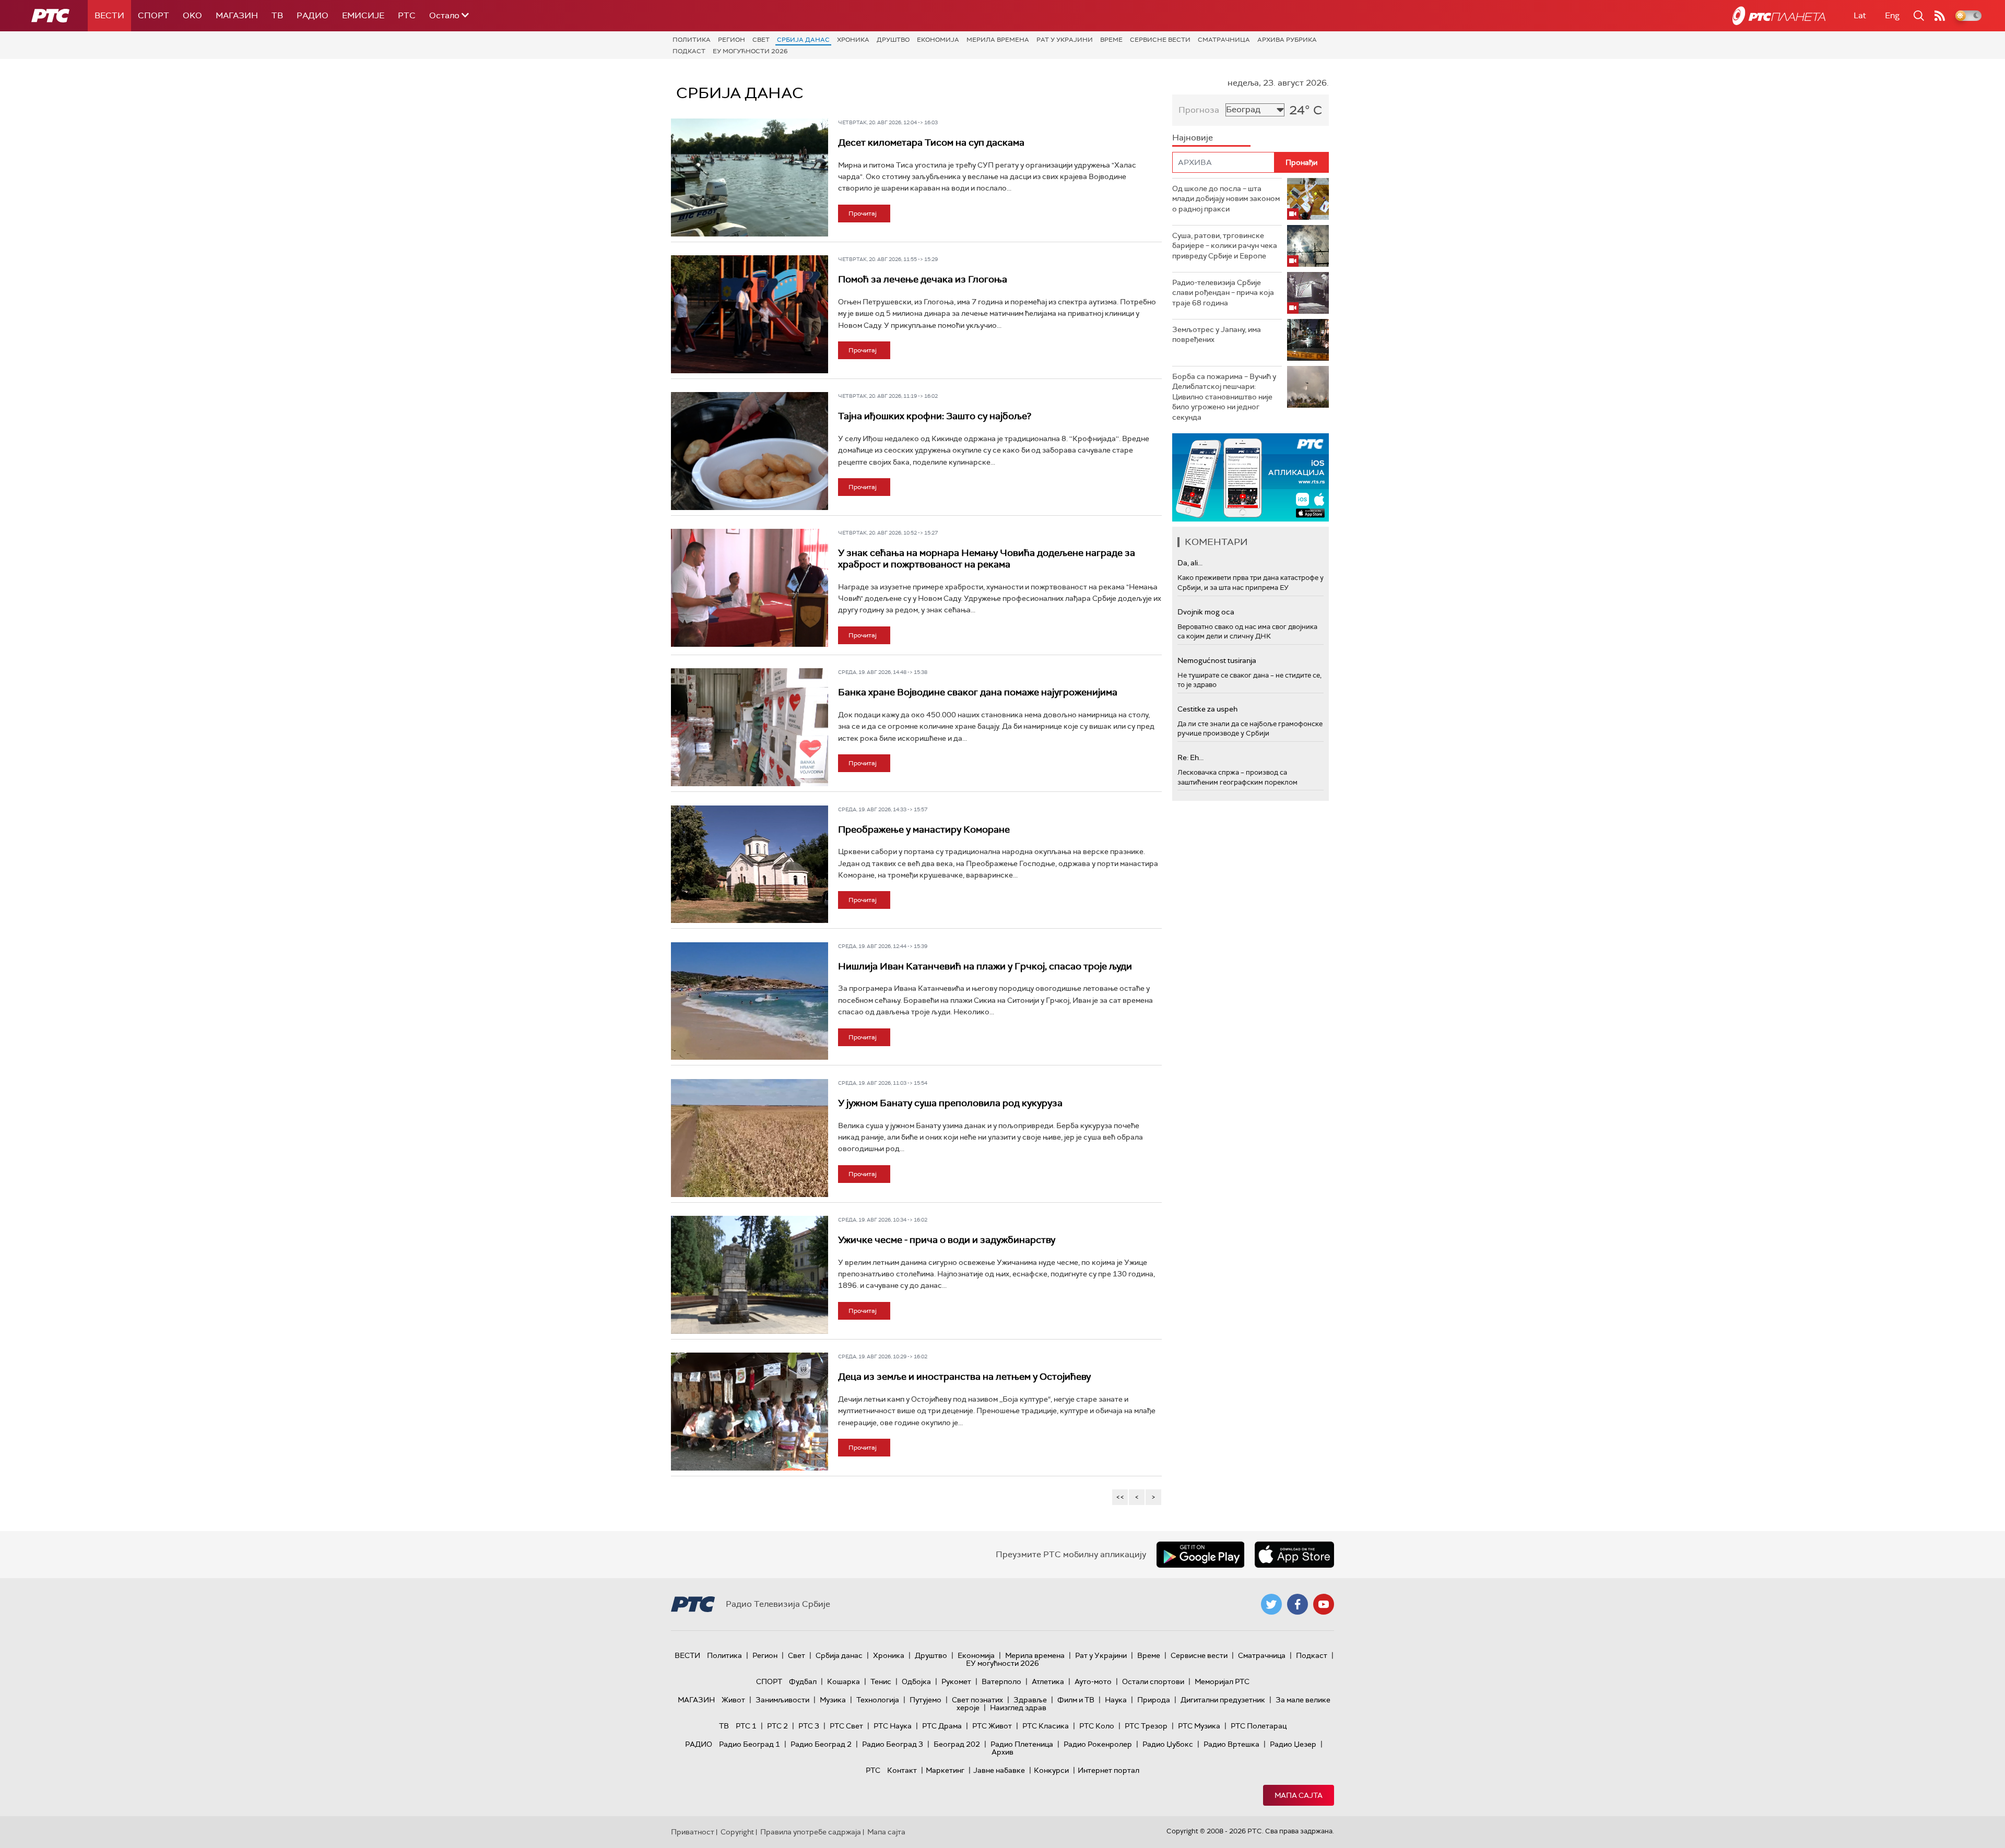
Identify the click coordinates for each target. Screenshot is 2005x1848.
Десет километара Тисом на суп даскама (931, 143)
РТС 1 (746, 1726)
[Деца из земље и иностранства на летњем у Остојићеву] (750, 1412)
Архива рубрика (1287, 40)
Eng (1892, 15)
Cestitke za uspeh (1207, 709)
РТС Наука (893, 1726)
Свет (761, 40)
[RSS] (1940, 16)
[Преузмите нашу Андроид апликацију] (1200, 1555)
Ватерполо (1001, 1681)
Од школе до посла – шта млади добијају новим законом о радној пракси (1226, 199)
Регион (732, 40)
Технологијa (878, 1700)
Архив (1002, 1752)
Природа (1154, 1700)
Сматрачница (1224, 40)
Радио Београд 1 (750, 1744)
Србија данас (803, 40)
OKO (192, 15)
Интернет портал (1108, 1770)
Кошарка (844, 1681)
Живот (733, 1700)
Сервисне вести (1160, 40)
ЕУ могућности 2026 (750, 51)
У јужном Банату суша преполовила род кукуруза (950, 1103)
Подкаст (689, 51)
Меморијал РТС (1222, 1681)
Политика (692, 40)
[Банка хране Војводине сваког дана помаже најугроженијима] (750, 727)
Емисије (363, 15)
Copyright (737, 1832)
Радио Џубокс (1168, 1744)
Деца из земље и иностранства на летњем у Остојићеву (964, 1377)
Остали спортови (1153, 1681)
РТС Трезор (1146, 1726)
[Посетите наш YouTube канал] (1324, 1604)
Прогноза (1199, 110)
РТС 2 (777, 1726)
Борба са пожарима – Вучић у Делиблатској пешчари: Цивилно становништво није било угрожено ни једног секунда (1224, 397)
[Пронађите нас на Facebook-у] (1298, 1604)
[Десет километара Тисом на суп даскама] (750, 177)
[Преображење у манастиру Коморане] (750, 864)
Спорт (154, 15)
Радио (312, 15)
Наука (1116, 1700)
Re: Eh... (1190, 757)
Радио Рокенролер (1098, 1744)
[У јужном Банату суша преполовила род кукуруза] (750, 1138)
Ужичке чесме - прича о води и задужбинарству (947, 1240)
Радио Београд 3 (893, 1744)
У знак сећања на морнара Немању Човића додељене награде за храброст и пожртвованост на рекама (987, 559)
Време (1111, 40)
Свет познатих (977, 1700)
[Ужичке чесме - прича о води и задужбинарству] (750, 1275)
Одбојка (916, 1681)
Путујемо (925, 1700)
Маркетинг (945, 1770)
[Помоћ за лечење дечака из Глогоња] (750, 314)
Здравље (1030, 1700)
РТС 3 (809, 1726)
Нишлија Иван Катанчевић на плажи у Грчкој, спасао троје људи (985, 966)
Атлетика (1048, 1681)
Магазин (237, 15)
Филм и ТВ (1076, 1700)
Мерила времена (998, 40)
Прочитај (863, 214)
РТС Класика (1046, 1726)
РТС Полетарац (1259, 1726)
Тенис (881, 1681)
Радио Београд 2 (821, 1744)
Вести (109, 15)
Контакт (902, 1770)
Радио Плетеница (1022, 1744)
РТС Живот (992, 1726)
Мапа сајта (1299, 1795)
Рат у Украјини (1065, 40)
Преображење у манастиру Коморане (924, 830)
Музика (833, 1700)
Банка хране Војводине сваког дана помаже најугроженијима (978, 692)
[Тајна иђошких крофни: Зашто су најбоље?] (750, 451)
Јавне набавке (999, 1770)
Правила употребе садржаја (811, 1832)
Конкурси (1051, 1770)
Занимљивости (782, 1700)
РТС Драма (942, 1726)
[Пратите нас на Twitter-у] (1271, 1604)
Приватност (693, 1832)
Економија (938, 40)
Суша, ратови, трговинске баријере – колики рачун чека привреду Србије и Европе (1225, 246)
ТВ (277, 15)
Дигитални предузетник (1223, 1700)
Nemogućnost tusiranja (1217, 660)
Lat (1860, 15)
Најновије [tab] (1193, 138)
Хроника (853, 40)
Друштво (893, 40)
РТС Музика (1199, 1726)
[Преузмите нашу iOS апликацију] (1294, 1555)
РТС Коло (1097, 1726)
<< (1120, 1497)
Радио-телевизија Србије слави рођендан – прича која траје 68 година (1223, 293)
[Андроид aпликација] (1251, 477)
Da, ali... (1190, 563)
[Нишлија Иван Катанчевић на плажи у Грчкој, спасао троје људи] (750, 1001)
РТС (407, 15)
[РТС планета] (1779, 16)
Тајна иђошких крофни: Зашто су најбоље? (935, 416)
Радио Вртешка (1231, 1744)
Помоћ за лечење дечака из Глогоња (923, 279)
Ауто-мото (1093, 1681)
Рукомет (956, 1681)
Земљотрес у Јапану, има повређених (1217, 335)
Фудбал (803, 1681)
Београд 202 (957, 1744)
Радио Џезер (1293, 1744)
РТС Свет (846, 1726)
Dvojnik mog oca (1206, 612)
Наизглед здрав (1018, 1708)
